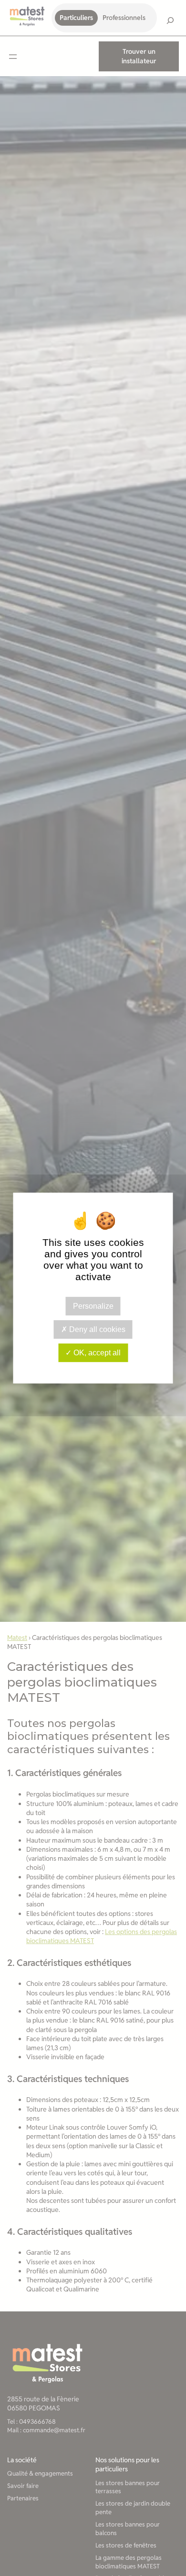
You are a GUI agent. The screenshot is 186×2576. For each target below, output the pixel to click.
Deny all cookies (96, 1329)
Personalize (93, 1306)
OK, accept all (96, 1353)
